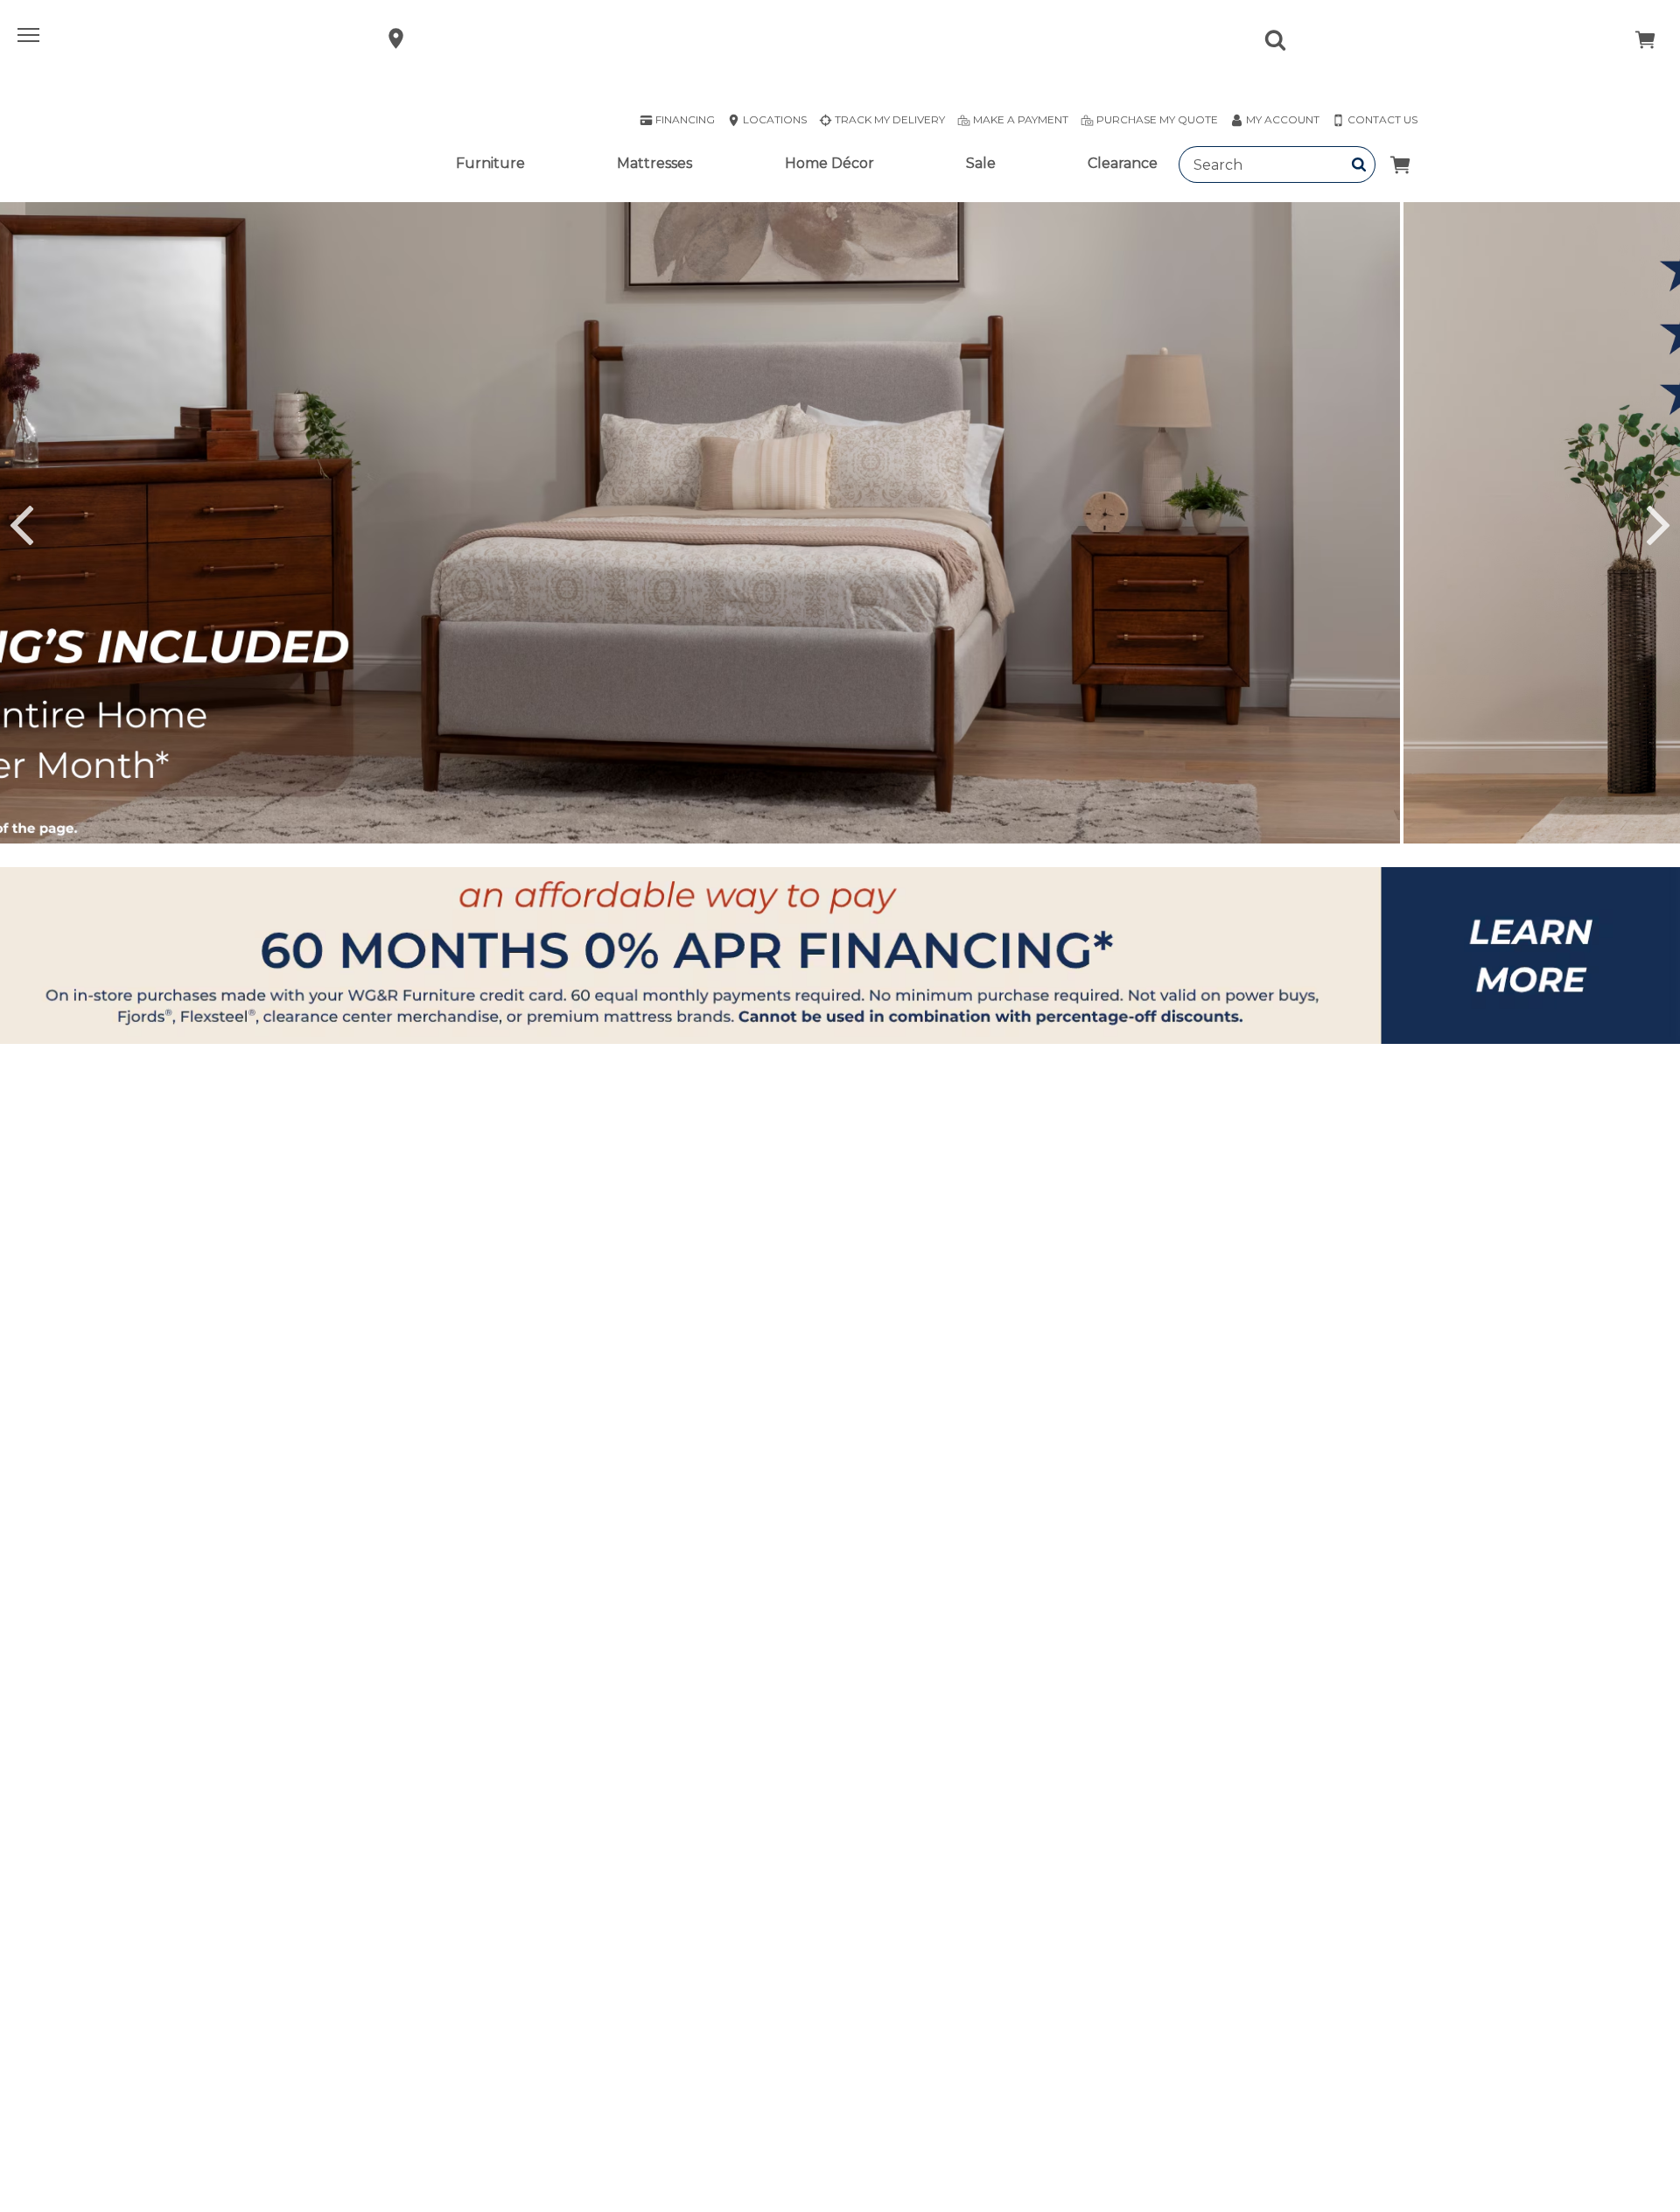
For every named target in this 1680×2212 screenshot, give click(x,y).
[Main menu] (31, 38)
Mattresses (654, 163)
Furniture (490, 163)
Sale (981, 163)
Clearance (1123, 163)
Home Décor (829, 163)
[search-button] (1359, 164)
